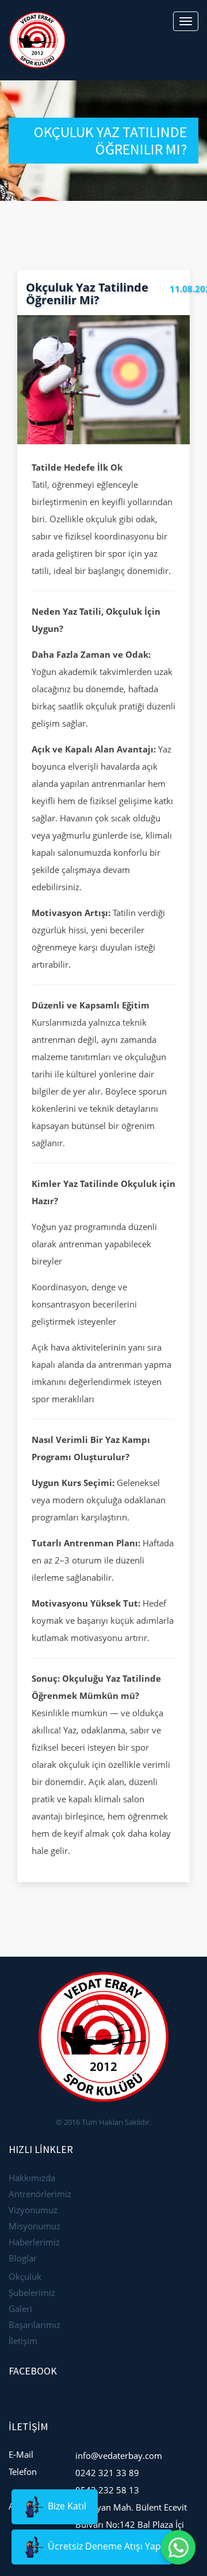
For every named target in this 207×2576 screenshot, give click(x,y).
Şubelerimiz (32, 2292)
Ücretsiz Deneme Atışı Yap (103, 2546)
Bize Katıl (66, 2506)
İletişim (23, 2341)
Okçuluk (25, 2276)
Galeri (20, 2309)
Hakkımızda (32, 2178)
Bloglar (23, 2258)
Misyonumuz (34, 2226)
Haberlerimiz (34, 2242)
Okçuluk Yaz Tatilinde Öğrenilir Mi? (87, 294)
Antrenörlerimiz (40, 2194)
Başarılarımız (34, 2325)
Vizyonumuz (33, 2210)
